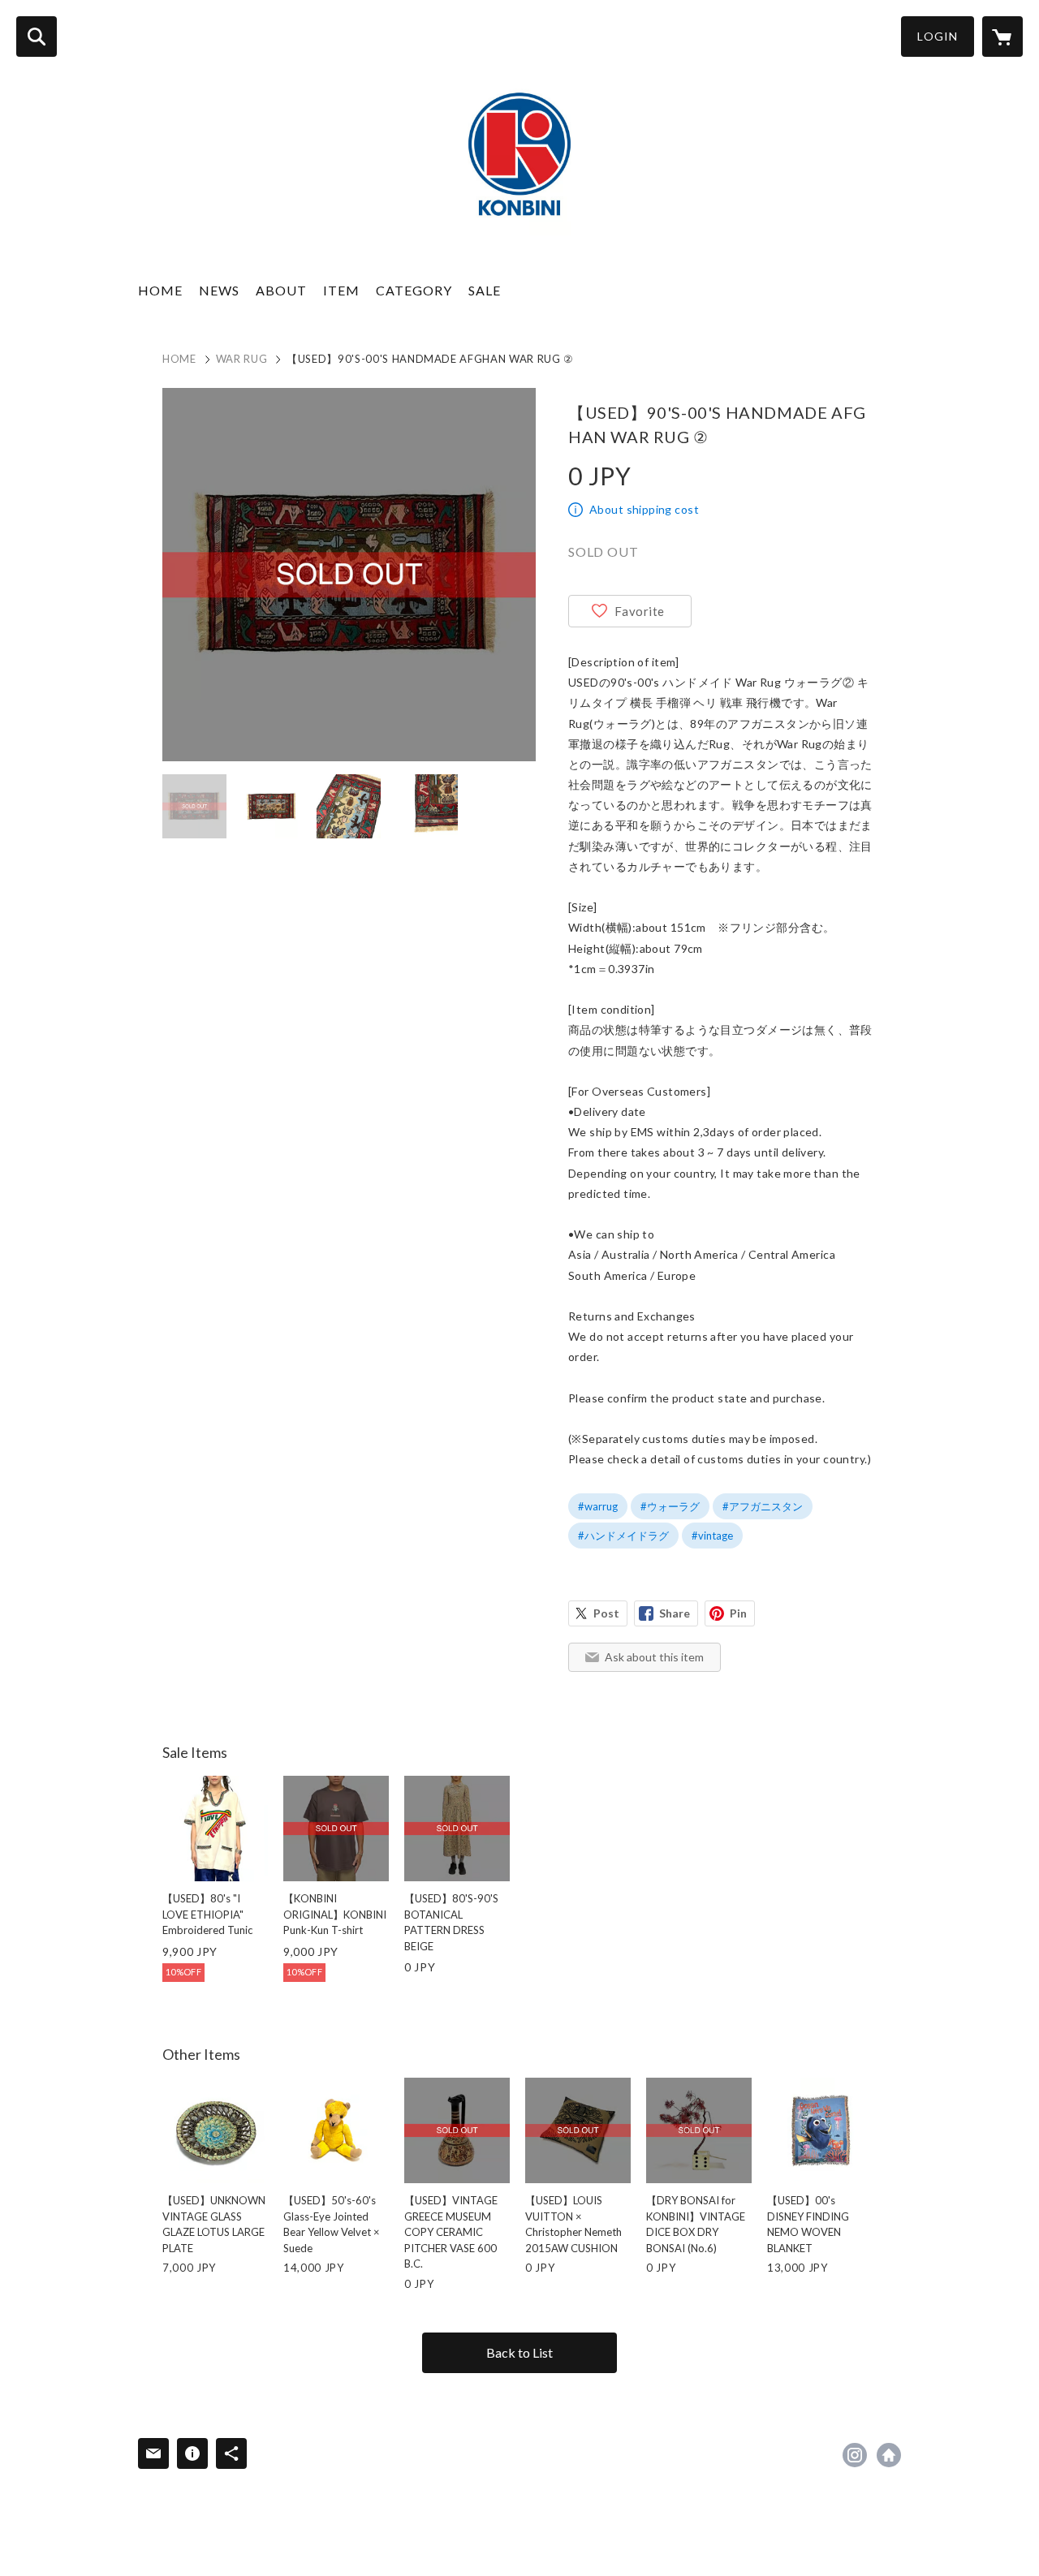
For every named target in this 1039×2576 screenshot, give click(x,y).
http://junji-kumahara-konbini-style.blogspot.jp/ (889, 2455)
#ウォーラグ (670, 1506)
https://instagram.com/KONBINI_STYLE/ (855, 2455)
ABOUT (281, 290)
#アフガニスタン (763, 1506)
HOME (160, 290)
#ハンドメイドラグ (623, 1536)
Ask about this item (654, 1657)
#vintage (712, 1536)
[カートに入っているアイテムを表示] (1002, 37)
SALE (485, 290)
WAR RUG (242, 359)
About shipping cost (644, 509)
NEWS (219, 290)
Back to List (519, 2352)
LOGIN (938, 36)
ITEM (341, 290)
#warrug (598, 1506)
